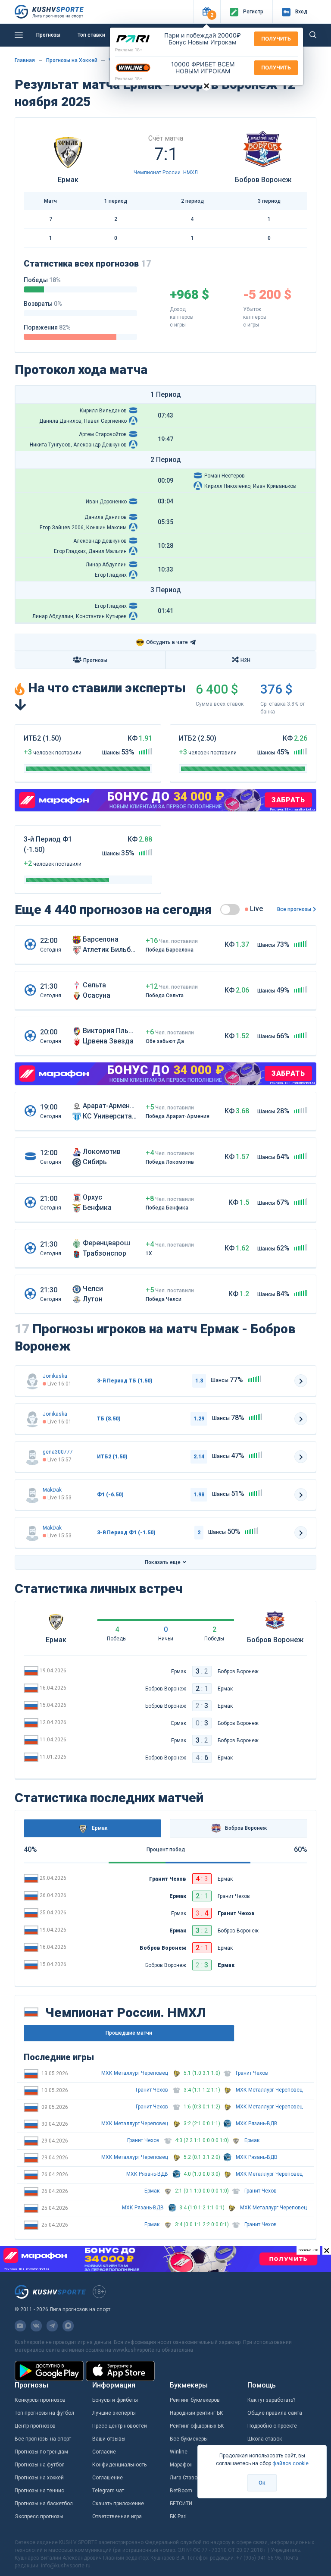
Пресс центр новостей (120, 2426)
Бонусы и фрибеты (115, 2400)
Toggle (230, 909)
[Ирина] (32, 1381)
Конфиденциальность (119, 2465)
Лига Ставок (185, 2478)
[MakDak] (32, 1495)
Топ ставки (91, 35)
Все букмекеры (189, 2439)
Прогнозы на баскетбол (44, 2504)
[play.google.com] (49, 2371)
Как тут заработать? (271, 2400)
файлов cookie (290, 2463)
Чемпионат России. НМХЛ (166, 173)
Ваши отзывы (109, 2439)
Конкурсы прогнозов (40, 2400)
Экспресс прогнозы (39, 2516)
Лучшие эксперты (114, 2413)
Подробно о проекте (272, 2426)
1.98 (199, 1495)
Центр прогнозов (35, 2426)
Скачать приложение (118, 2504)
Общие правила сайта (275, 2413)
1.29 (199, 1419)
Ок (262, 2483)
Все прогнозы (294, 909)
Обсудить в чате (162, 642)
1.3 (199, 1381)
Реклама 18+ (129, 50)
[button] (207, 12)
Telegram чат (108, 2491)
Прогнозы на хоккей (39, 2478)
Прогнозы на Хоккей (72, 60)
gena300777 (58, 1452)
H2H (245, 660)
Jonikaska (55, 1376)
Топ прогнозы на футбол (44, 2413)
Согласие (104, 2452)
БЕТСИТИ (181, 2504)
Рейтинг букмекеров (195, 2400)
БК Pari (178, 2516)
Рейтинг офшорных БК (197, 2426)
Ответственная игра (117, 2516)
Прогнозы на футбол (40, 2465)
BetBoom (181, 2491)
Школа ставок (265, 2439)
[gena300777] (32, 1457)
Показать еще (163, 1562)
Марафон (181, 2465)
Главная (25, 60)
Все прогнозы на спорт (43, 2439)
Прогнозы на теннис (39, 2491)
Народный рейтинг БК (197, 2413)
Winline (179, 2452)
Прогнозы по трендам (41, 2452)
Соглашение (108, 2478)
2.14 (199, 1457)
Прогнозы (48, 35)
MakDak (52, 1490)
